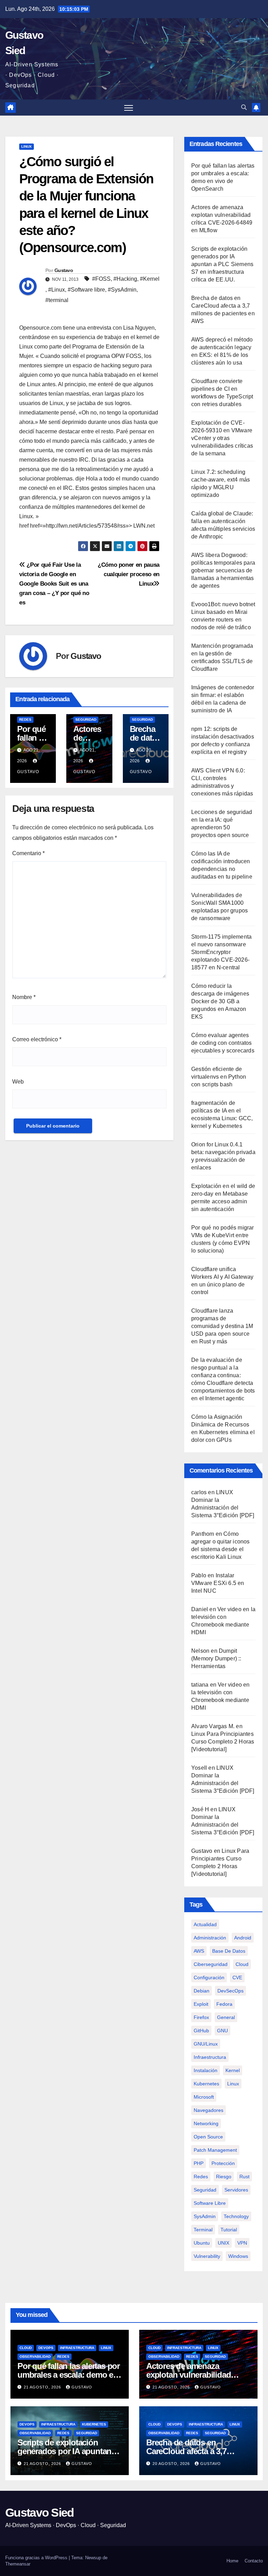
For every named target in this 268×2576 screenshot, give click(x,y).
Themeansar (18, 2564)
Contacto (254, 2561)
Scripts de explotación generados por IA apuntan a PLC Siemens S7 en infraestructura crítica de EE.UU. (222, 264)
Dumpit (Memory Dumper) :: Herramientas (216, 1658)
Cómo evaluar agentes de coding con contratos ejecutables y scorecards (223, 1043)
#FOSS (101, 279)
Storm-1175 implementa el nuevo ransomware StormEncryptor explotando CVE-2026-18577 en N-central (221, 952)
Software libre (210, 2203)
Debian (202, 1991)
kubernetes (206, 2084)
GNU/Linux (206, 2044)
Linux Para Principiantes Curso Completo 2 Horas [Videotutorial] (223, 1742)
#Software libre (86, 290)
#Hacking (125, 279)
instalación (206, 2070)
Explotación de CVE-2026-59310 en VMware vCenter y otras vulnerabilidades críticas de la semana (222, 438)
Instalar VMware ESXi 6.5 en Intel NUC (218, 1583)
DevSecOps (230, 1991)
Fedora (224, 2004)
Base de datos (229, 1951)
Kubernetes (94, 2424)
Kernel (233, 2070)
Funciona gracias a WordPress (37, 2558)
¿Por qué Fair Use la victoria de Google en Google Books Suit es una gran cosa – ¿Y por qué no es (54, 584)
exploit (201, 2004)
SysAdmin (205, 2216)
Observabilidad (35, 2357)
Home (232, 2561)
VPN (242, 2243)
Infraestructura (210, 2057)
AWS (199, 1951)
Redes (25, 720)
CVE (237, 1977)
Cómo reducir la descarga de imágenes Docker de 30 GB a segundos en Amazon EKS (220, 1001)
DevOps (46, 2348)
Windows (238, 2256)
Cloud (242, 1964)
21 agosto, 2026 (43, 2387)
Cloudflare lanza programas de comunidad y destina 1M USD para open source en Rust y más (222, 1326)
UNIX (224, 2243)
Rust (244, 2177)
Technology (236, 2216)
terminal (203, 2230)
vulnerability (207, 2256)
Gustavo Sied (40, 2512)
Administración (210, 1938)
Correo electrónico (37, 1039)
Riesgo (224, 2177)
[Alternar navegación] (129, 108)
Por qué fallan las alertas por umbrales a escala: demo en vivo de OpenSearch (69, 2375)
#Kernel (150, 279)
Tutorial (229, 2230)
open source (208, 2137)
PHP (199, 2163)
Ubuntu (202, 2243)
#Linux (57, 290)
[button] (244, 107)
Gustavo (64, 270)
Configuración (209, 1977)
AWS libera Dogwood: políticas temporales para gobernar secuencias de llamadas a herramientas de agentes (223, 570)
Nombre (24, 997)
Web (18, 1082)
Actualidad (205, 1924)
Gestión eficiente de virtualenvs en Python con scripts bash (219, 1077)
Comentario (28, 853)
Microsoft (204, 2097)
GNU (222, 2031)
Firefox (201, 2017)
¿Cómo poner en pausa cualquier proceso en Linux (129, 574)
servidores (236, 2190)
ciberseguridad (211, 1964)
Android (243, 1938)
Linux (27, 146)
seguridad (205, 2190)
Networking (206, 2123)
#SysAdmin (122, 290)
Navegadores (209, 2110)
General (226, 2017)
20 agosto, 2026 (172, 2464)
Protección (223, 2163)
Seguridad (86, 720)
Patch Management (215, 2150)
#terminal (57, 300)
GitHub (201, 2031)
